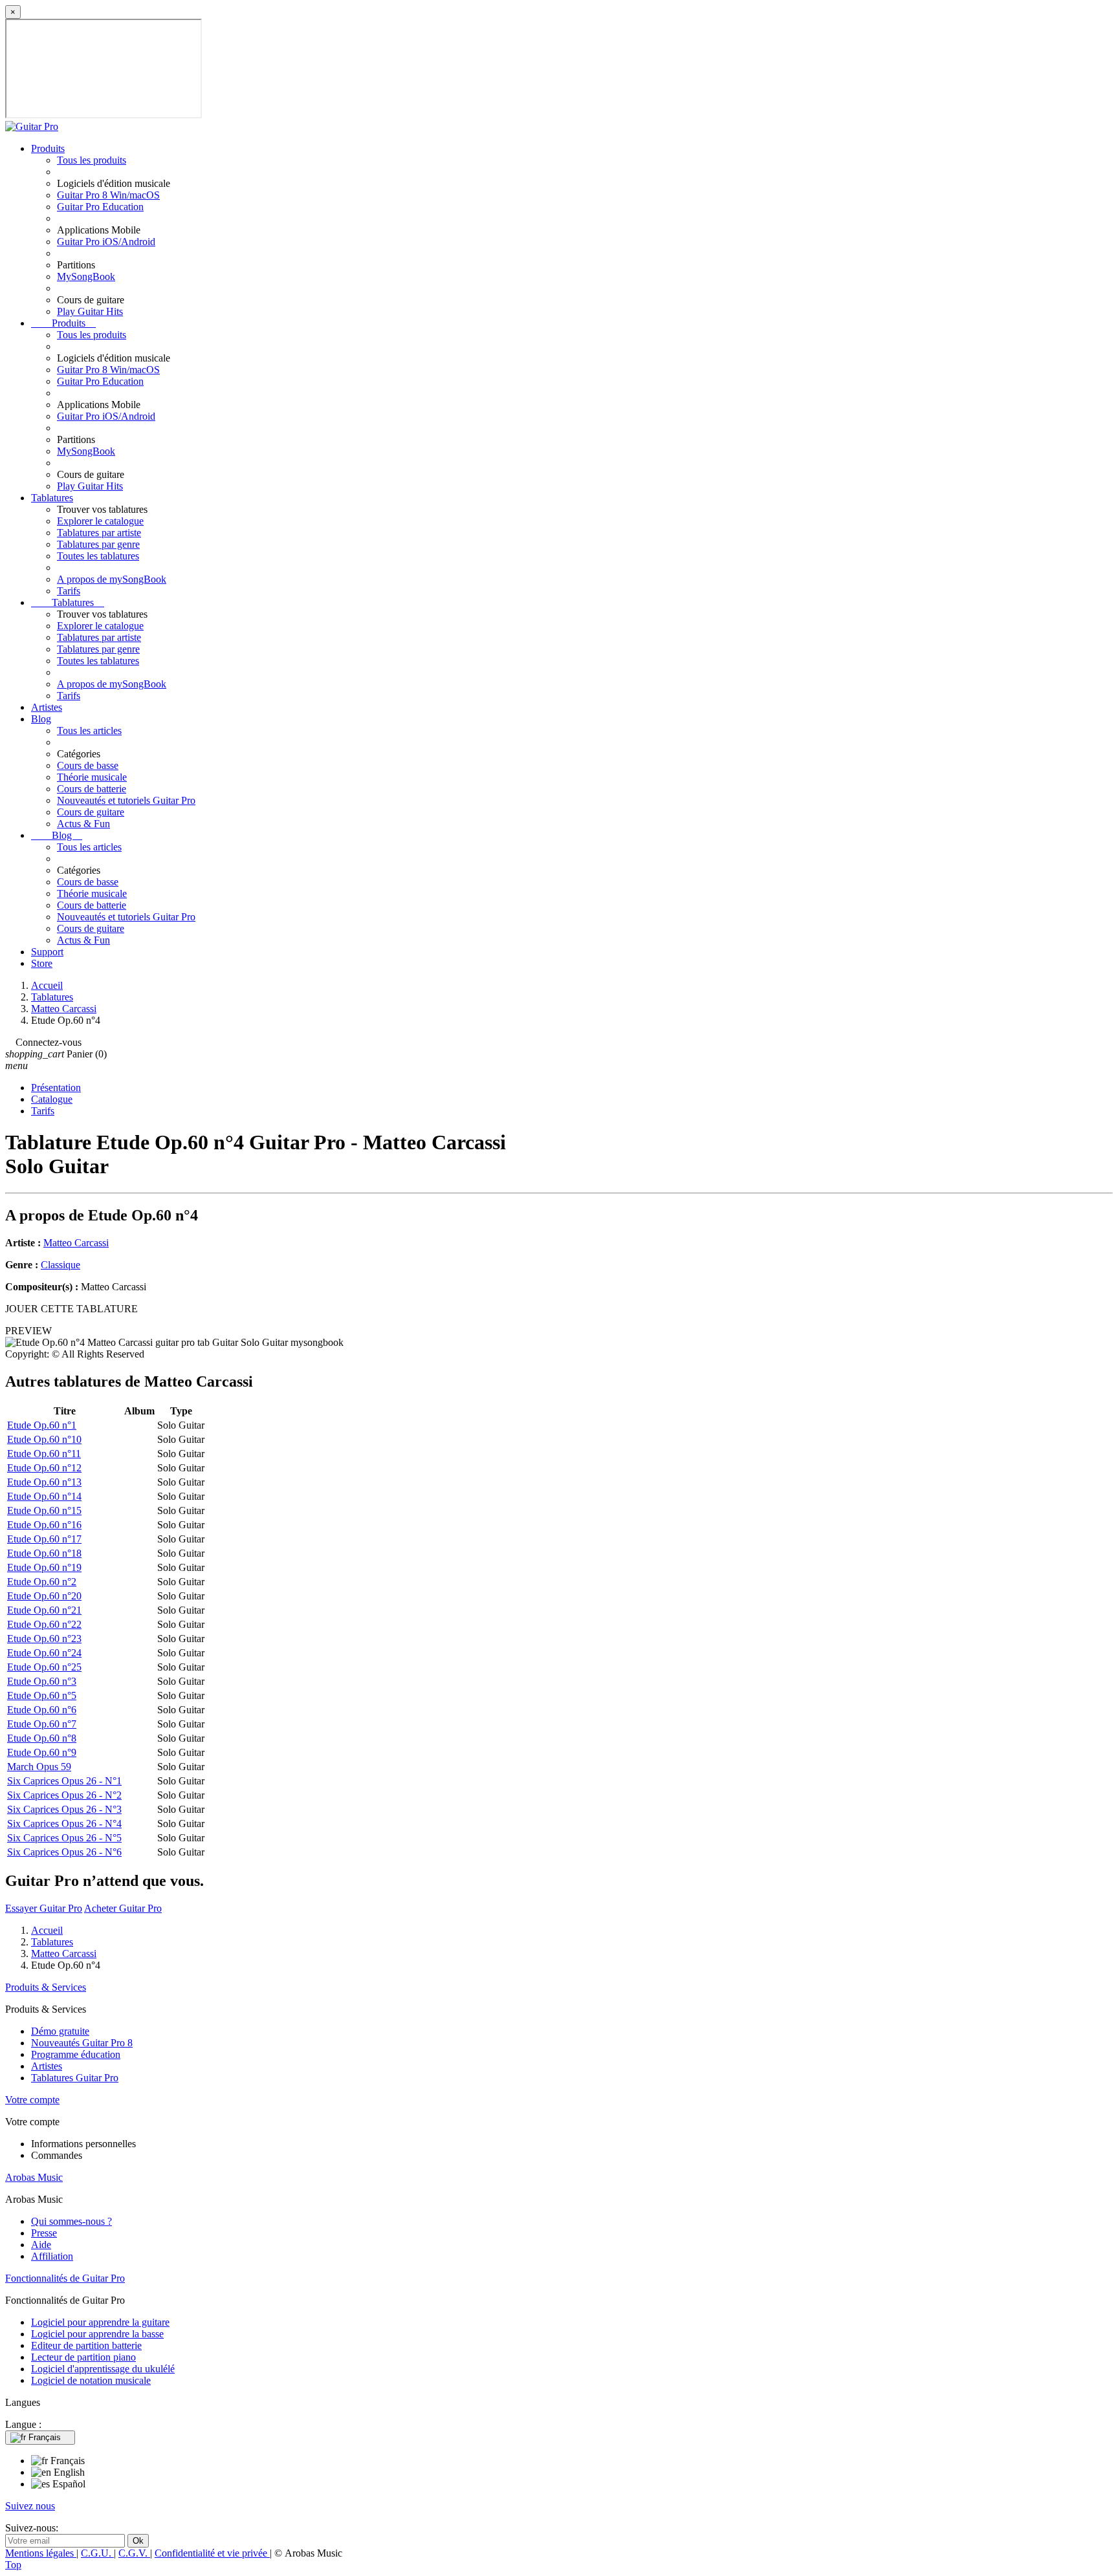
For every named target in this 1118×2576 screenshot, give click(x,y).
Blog (41, 719)
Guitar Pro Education (100, 207)
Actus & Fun (83, 824)
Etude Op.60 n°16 (44, 1525)
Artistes (47, 707)
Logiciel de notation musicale (91, 2380)
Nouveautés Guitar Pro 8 (82, 2043)
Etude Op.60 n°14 (44, 1496)
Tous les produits (92, 160)
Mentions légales (41, 2553)
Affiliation (52, 2256)
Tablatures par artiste (99, 533)
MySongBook (86, 276)
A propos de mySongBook (112, 579)
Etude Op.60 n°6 (42, 1710)
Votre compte (32, 2100)
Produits (48, 148)
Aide (41, 2245)
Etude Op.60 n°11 (44, 1454)
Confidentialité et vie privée (212, 2553)
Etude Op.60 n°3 (42, 1681)
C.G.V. (134, 2553)
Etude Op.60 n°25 (44, 1667)
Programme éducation (76, 2054)
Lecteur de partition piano (83, 2357)
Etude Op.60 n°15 (44, 1510)
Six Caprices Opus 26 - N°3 (64, 1809)
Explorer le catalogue (100, 521)
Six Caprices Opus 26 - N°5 (64, 1838)
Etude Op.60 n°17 (44, 1539)
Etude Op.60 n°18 (44, 1553)
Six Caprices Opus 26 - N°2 (64, 1795)
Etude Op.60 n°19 (44, 1567)
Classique (60, 1265)
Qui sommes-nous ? (71, 2221)
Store (42, 963)
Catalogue (52, 1099)
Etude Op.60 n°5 (42, 1695)
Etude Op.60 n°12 (44, 1468)
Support (47, 952)
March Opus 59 (39, 1767)
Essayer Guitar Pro (44, 1908)
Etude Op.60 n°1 (42, 1425)
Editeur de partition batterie (86, 2345)
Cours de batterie (92, 789)
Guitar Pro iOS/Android (106, 242)
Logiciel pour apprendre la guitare (100, 2322)
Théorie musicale (92, 777)
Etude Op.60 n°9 (42, 1752)
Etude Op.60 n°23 (44, 1639)
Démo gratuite (60, 2031)
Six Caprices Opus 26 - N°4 (64, 1824)
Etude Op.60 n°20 (44, 1596)
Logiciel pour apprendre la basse (97, 2334)
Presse (44, 2233)
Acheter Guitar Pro (123, 1908)
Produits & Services (46, 1987)
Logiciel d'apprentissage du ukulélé (103, 2369)
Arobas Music (34, 2177)
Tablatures (52, 498)
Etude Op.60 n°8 (42, 1738)
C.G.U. (97, 2553)
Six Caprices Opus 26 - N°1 (64, 1781)
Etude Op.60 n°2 (42, 1582)
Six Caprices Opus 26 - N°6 (64, 1852)
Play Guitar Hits (90, 311)
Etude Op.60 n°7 (42, 1724)
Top (13, 2565)
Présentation (56, 1088)
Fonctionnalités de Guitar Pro (65, 2278)
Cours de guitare (91, 812)
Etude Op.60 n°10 (44, 1439)
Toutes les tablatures (98, 556)
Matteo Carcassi (76, 1243)
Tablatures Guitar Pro (75, 2078)
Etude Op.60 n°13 (44, 1482)
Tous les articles (89, 731)
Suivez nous (30, 2506)
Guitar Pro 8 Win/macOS (108, 195)
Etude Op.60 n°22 (44, 1624)
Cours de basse (88, 765)
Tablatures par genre (98, 544)
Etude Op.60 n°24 (44, 1653)
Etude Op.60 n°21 (44, 1610)
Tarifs (69, 591)
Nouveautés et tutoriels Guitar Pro (126, 800)
